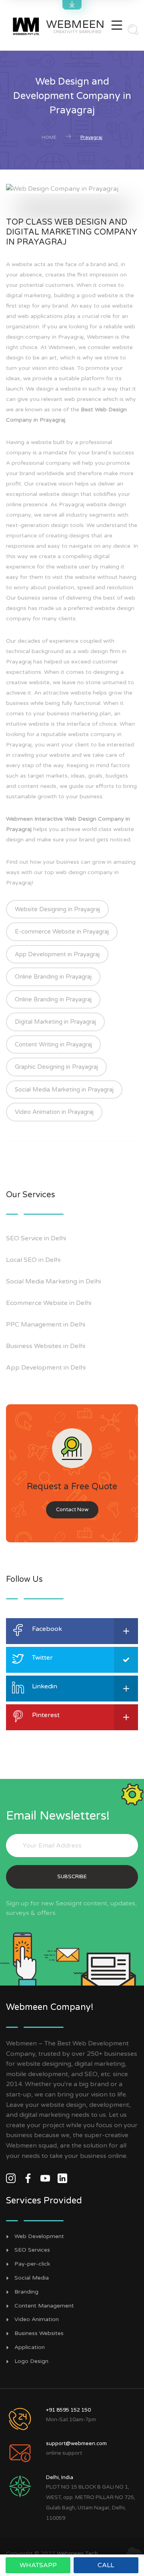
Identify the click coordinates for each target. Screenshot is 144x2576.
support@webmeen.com (76, 2444)
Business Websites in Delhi (46, 1346)
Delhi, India (60, 2477)
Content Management (44, 2306)
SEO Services (32, 2250)
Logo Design (31, 2361)
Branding (26, 2292)
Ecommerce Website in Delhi (49, 1303)
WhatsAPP (38, 2565)
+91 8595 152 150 (68, 2410)
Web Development (39, 2236)
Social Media (32, 2278)
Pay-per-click (32, 2264)
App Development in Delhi (46, 1368)
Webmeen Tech (77, 2553)
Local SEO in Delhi (33, 1260)
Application (30, 2347)
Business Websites (39, 2333)
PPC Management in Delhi (46, 1325)
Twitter (42, 1658)
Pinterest (46, 1715)
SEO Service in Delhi (36, 1238)
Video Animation (37, 2319)
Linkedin (45, 1686)
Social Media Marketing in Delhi (53, 1281)
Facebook (47, 1629)
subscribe (72, 1877)
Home (49, 137)
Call (106, 2565)
